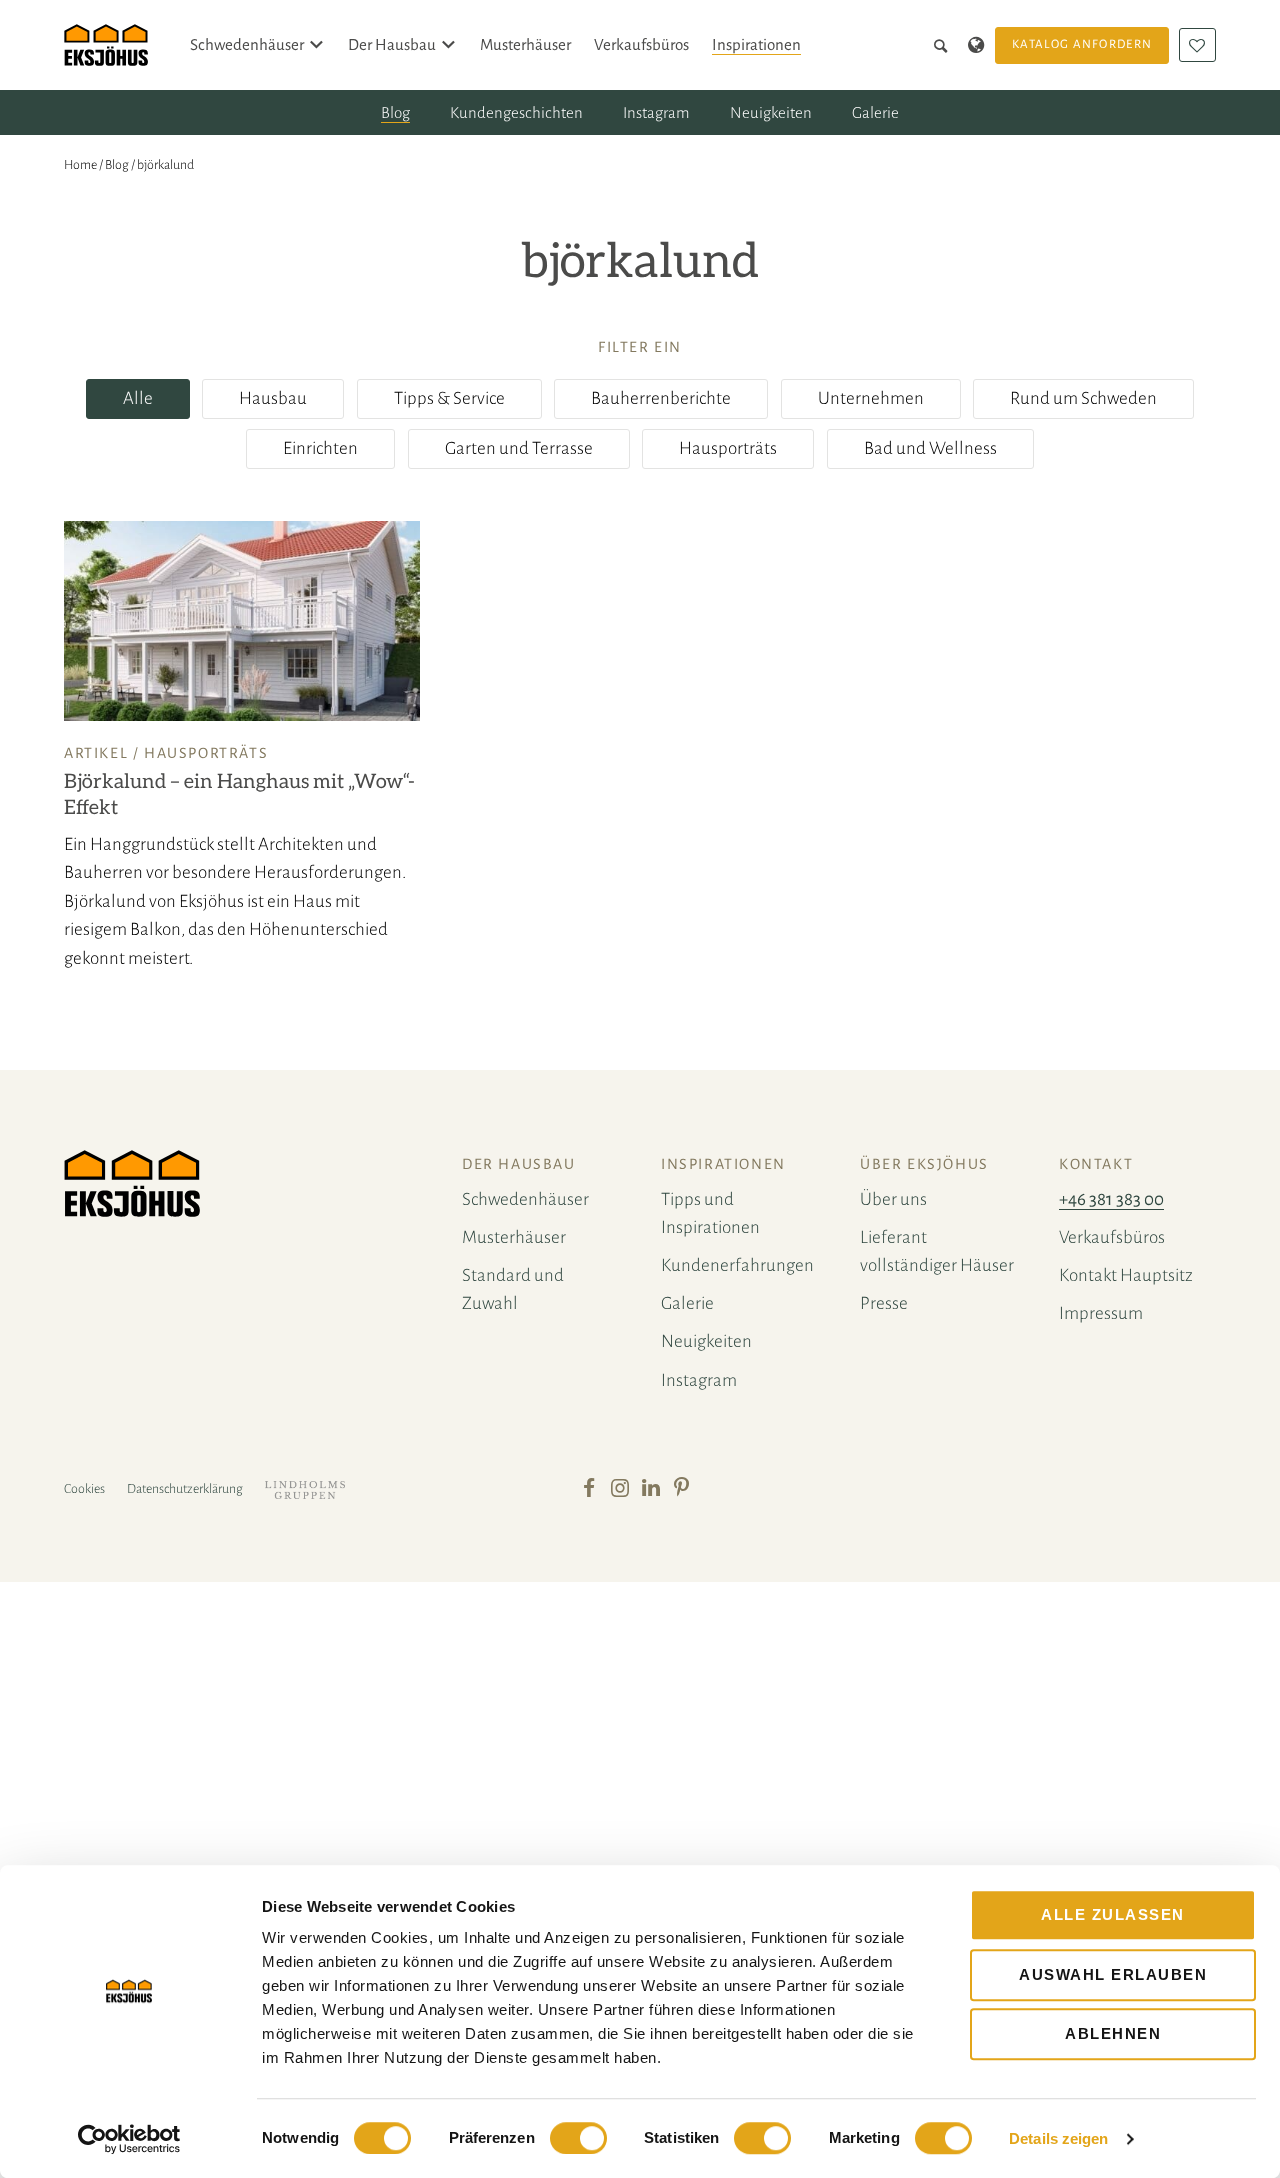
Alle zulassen (1113, 1914)
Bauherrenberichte (661, 398)
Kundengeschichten (516, 112)
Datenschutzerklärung (185, 1489)
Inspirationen (756, 44)
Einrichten (320, 448)
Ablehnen (1113, 2033)
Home (80, 165)
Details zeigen (1058, 2138)
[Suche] (944, 45)
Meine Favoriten (1197, 45)
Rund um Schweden (1083, 398)
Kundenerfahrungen (737, 1265)
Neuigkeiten (771, 112)
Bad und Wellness (930, 448)
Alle (138, 398)
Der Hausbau (392, 44)
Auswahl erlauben (1113, 1974)
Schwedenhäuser (247, 44)
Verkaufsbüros (641, 44)
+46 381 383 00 (1111, 1199)
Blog (395, 112)
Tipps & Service (449, 398)
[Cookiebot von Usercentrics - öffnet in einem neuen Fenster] (129, 2139)
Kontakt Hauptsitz (1126, 1275)
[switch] (578, 2138)
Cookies (84, 1489)
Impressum (1101, 1313)
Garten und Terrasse (519, 448)
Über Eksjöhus (924, 1164)
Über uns (893, 1199)
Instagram (656, 112)
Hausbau (273, 398)
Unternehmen (871, 398)
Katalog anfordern (1082, 44)
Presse (884, 1303)
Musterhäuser (525, 44)
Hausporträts (728, 448)
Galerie (875, 112)
